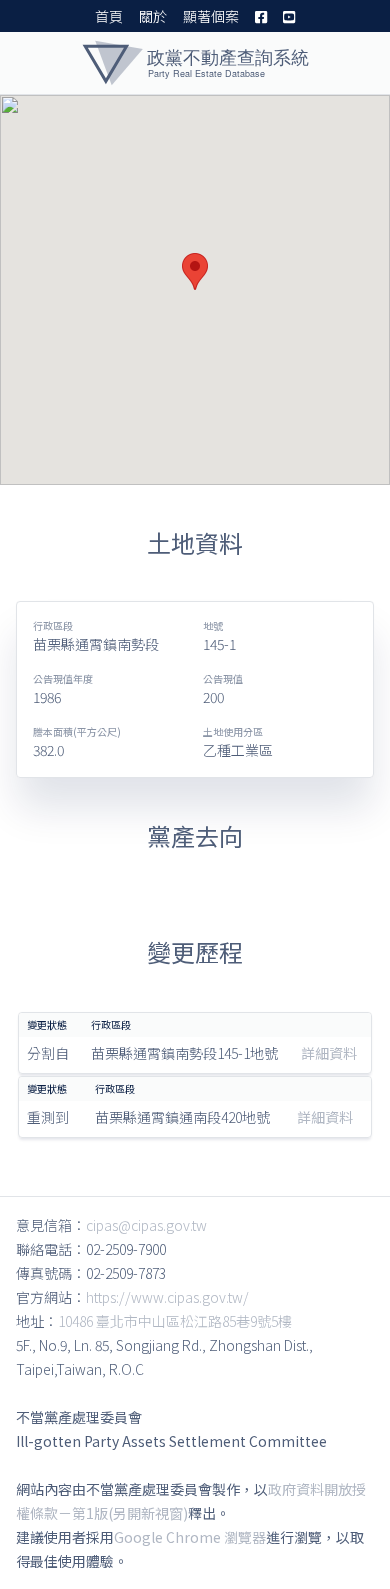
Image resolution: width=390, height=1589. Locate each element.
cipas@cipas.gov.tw (146, 1225)
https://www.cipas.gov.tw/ (167, 1297)
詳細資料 (329, 1053)
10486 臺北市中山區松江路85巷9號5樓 (175, 1321)
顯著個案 (211, 16)
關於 (153, 16)
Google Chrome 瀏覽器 (190, 1537)
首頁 (109, 16)
